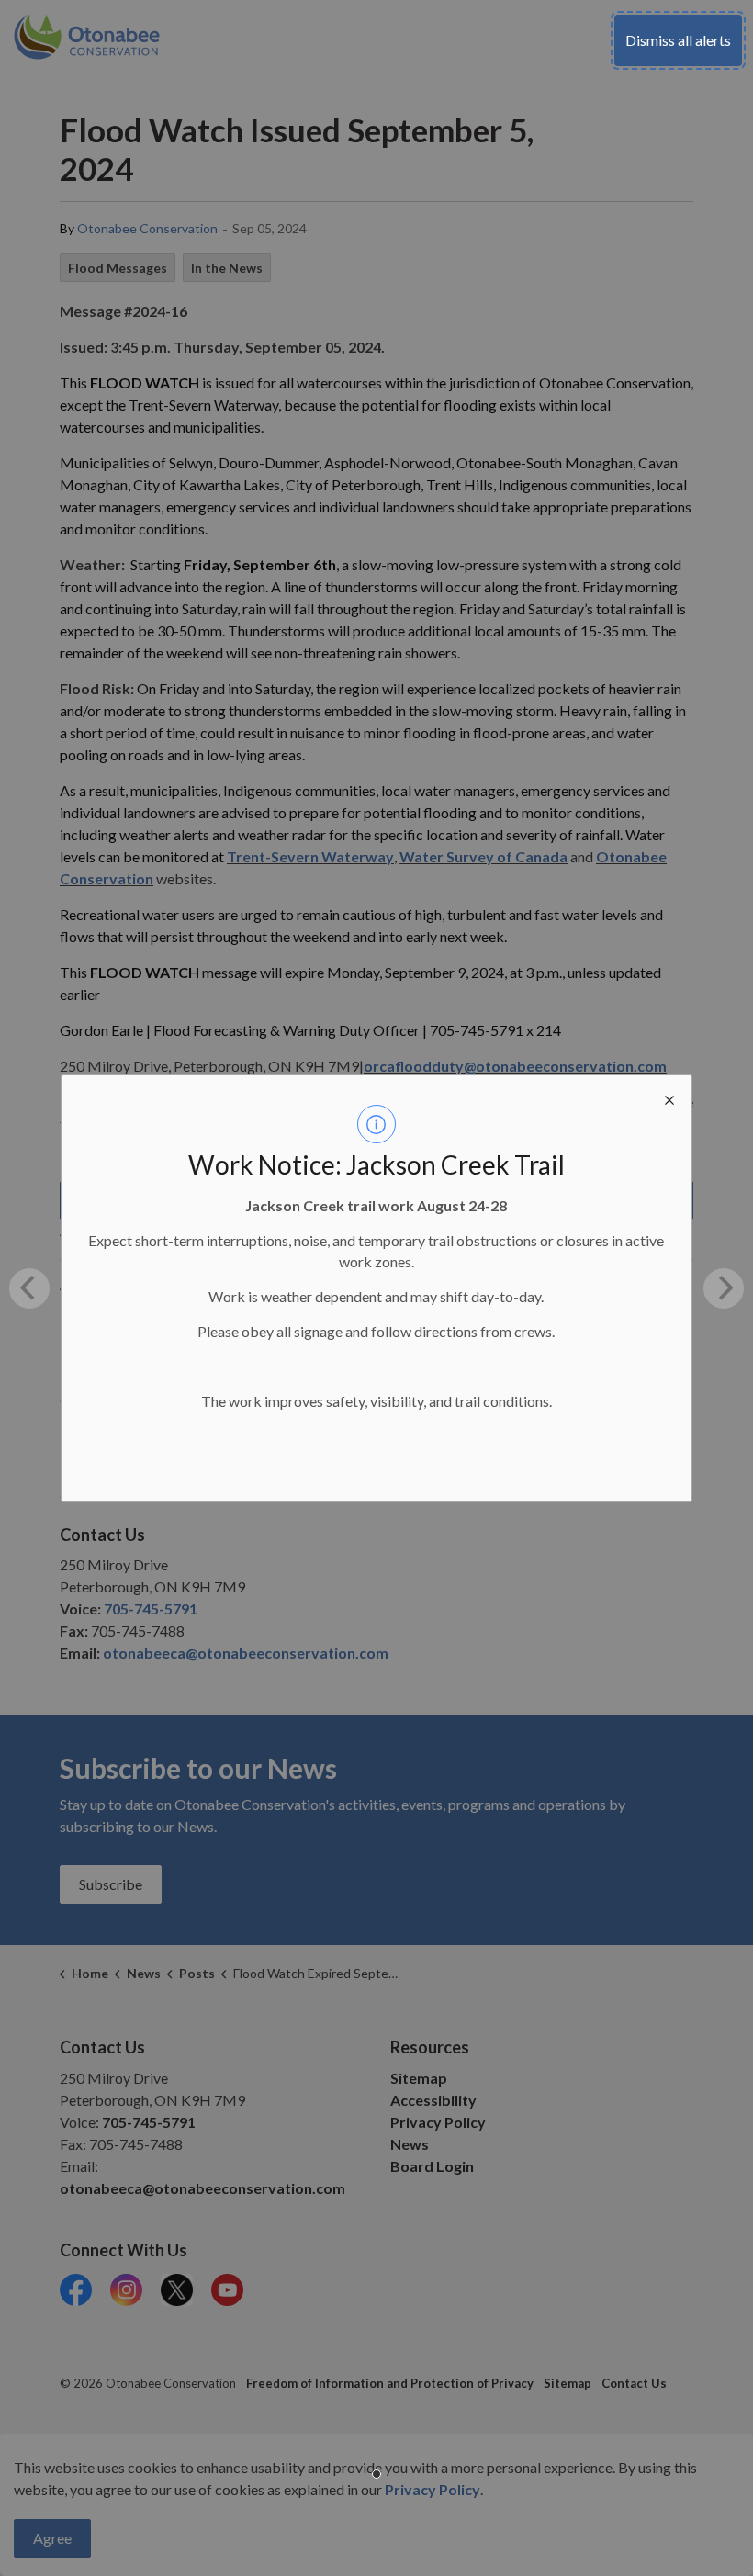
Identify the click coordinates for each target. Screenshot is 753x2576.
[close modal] (669, 1097)
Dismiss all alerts (678, 40)
